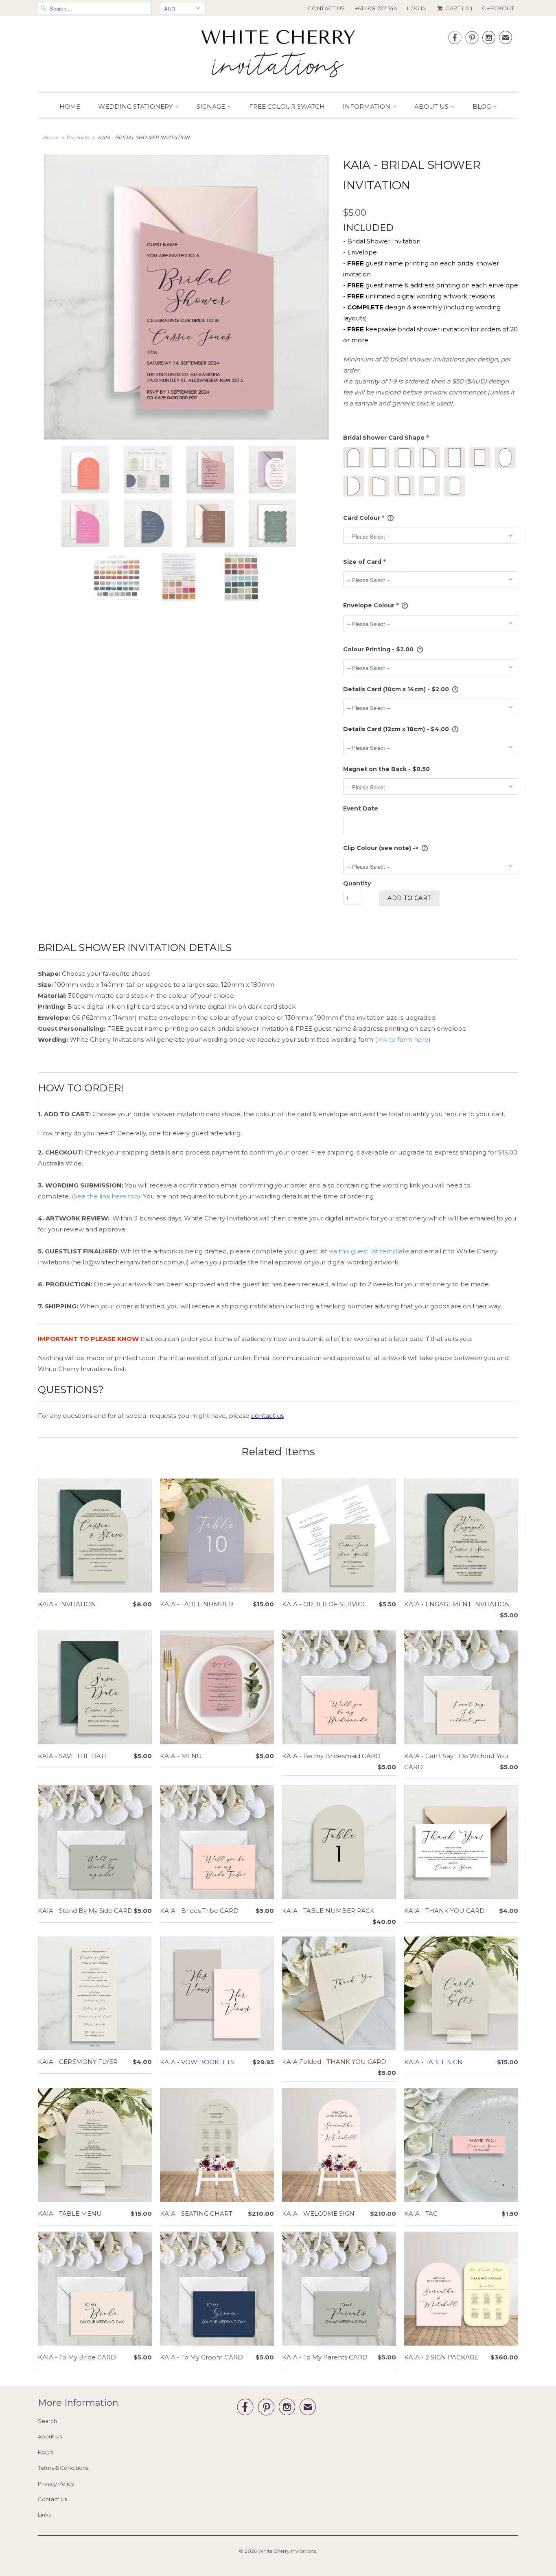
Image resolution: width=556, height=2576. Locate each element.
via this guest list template (369, 1251)
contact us (267, 1416)
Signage (211, 106)
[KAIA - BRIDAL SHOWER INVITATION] (186, 297)
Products (78, 137)
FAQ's (46, 2452)
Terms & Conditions (63, 2468)
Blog (482, 106)
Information (367, 106)
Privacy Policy (56, 2484)
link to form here (403, 1039)
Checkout (498, 8)
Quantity (357, 883)
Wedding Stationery (135, 106)
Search (47, 2421)
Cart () (458, 8)
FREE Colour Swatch (287, 106)
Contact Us (326, 8)
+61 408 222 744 (376, 8)
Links (44, 2515)
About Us (431, 106)
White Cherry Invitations (287, 2551)
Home (70, 106)
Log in (417, 8)
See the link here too (106, 1196)
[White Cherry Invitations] (278, 56)
